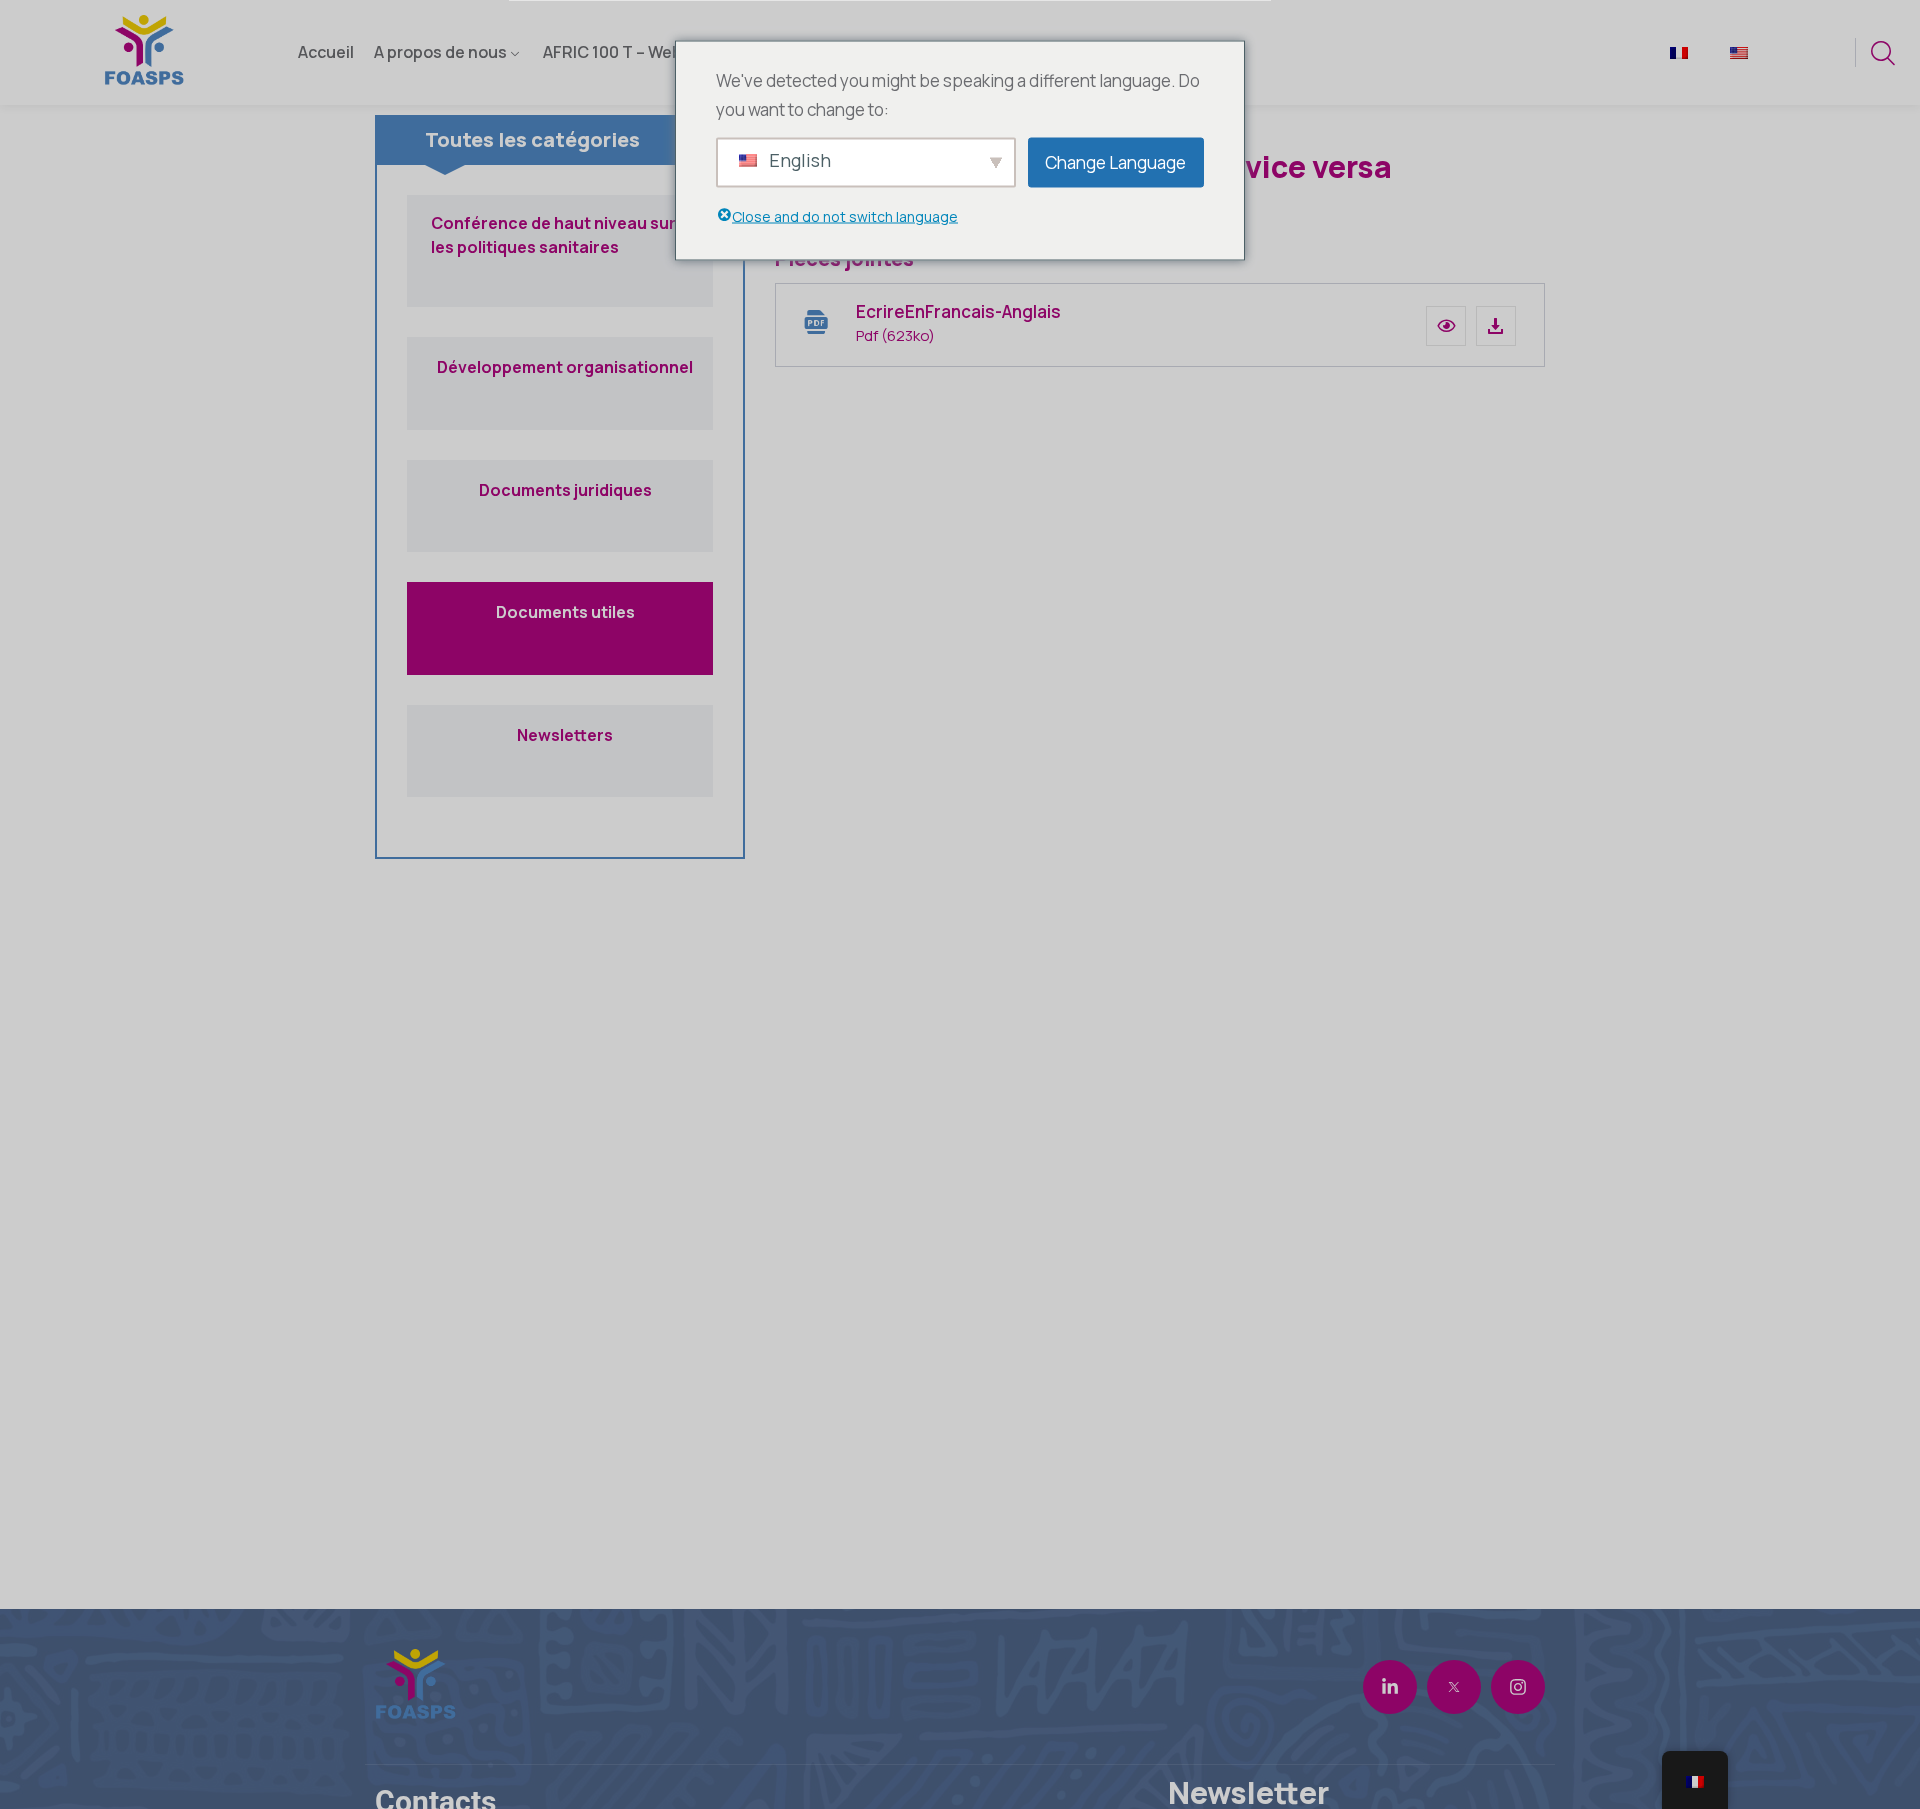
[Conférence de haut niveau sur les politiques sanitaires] (560, 291)
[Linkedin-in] (1390, 1687)
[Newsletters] (560, 781)
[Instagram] (1518, 1687)
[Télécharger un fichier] (1496, 326)
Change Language (1115, 161)
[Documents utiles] (560, 659)
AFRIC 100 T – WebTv (621, 52)
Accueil (326, 52)
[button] (1446, 326)
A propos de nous (440, 52)
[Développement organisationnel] (560, 414)
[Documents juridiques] (560, 536)
